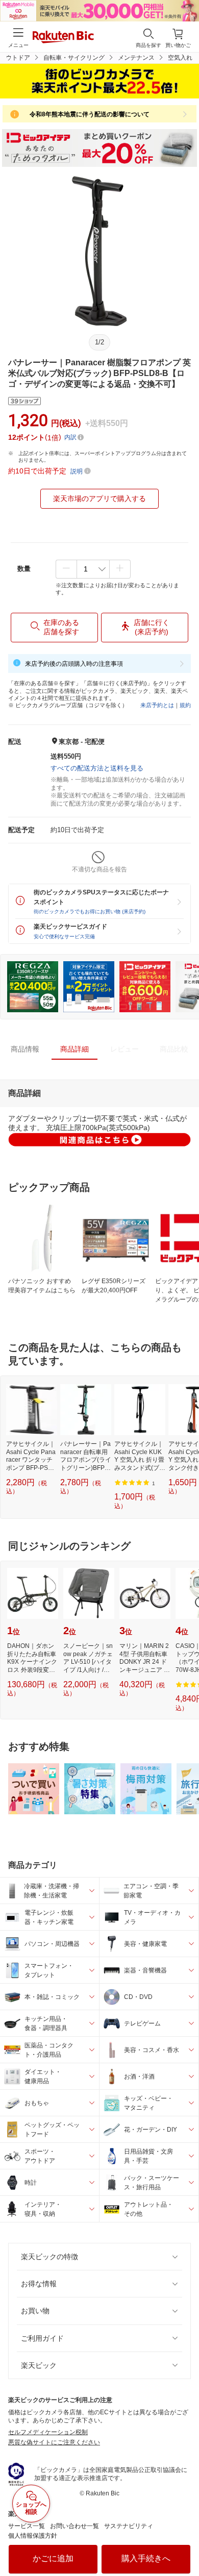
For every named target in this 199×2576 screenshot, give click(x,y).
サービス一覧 (27, 2526)
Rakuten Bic (63, 38)
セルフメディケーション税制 (48, 2432)
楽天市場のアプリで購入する (99, 498)
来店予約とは (157, 705)
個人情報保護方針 (33, 2536)
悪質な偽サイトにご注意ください (54, 2442)
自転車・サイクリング (74, 58)
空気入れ (180, 58)
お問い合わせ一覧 (74, 2526)
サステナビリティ (129, 2526)
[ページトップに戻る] (184, 2542)
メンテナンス (136, 58)
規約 (185, 705)
